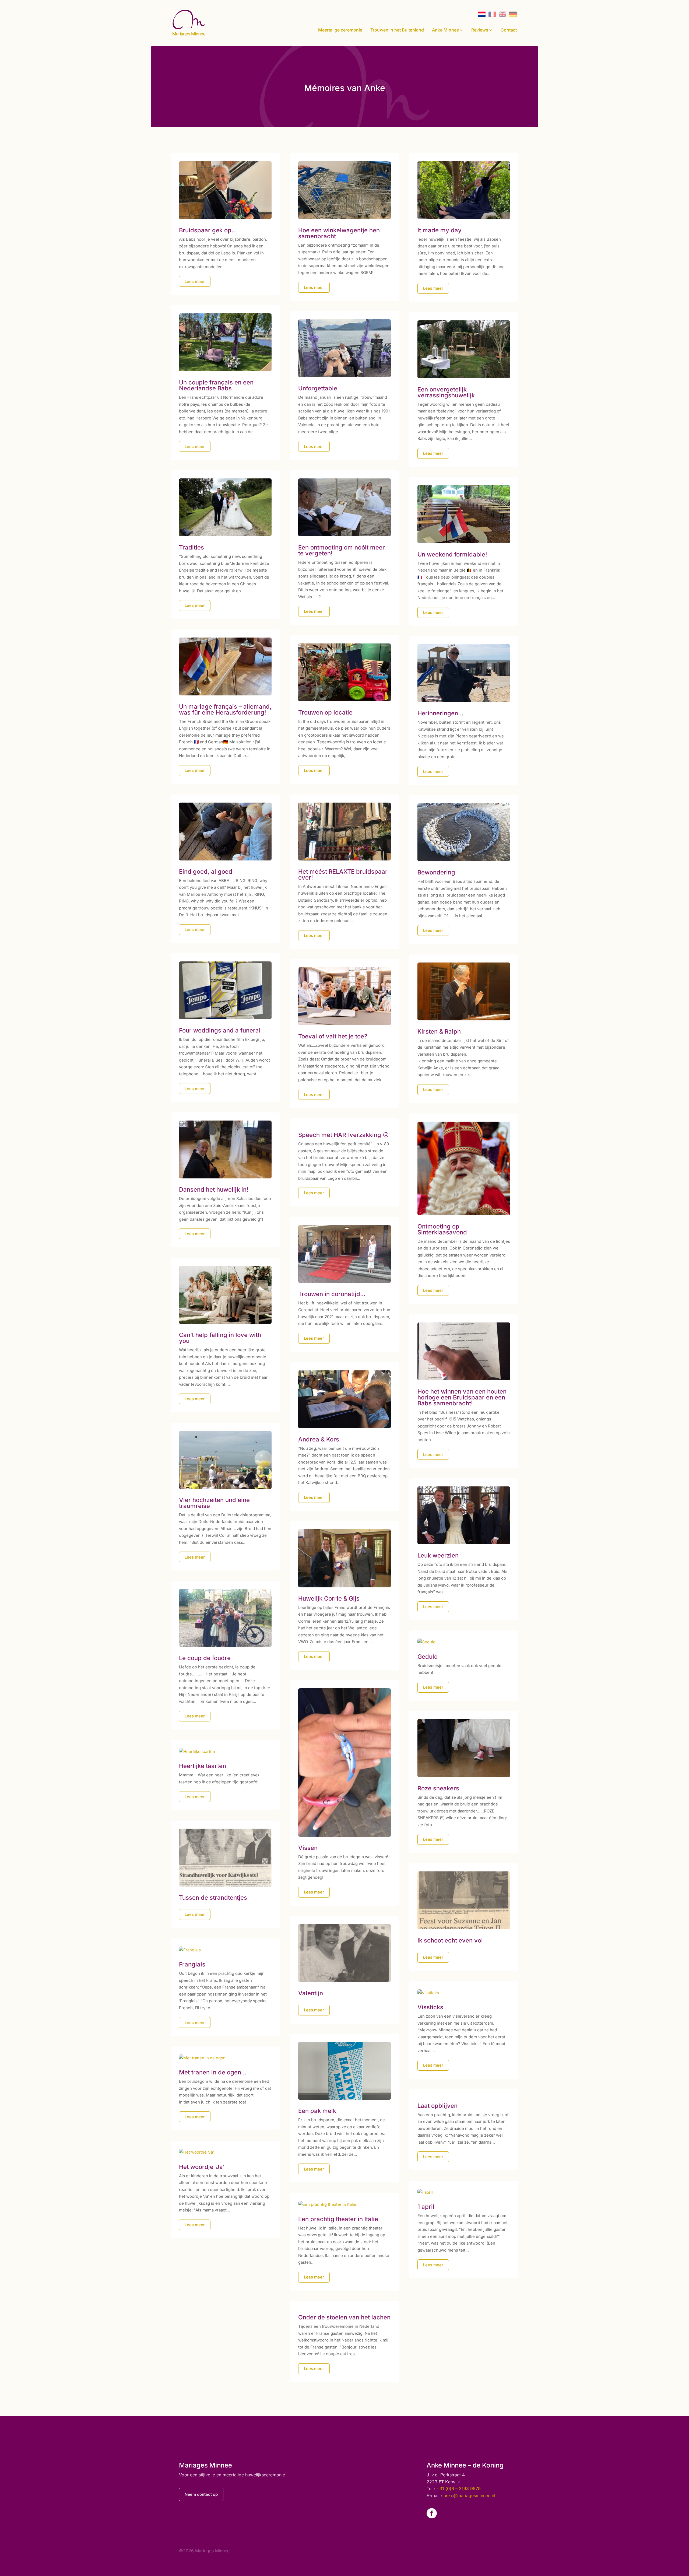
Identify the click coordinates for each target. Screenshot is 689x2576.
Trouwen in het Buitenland (397, 30)
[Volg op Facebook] (432, 2513)
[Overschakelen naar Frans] (492, 14)
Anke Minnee (445, 30)
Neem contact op (201, 2494)
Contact (509, 30)
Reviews (480, 30)
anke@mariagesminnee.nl (469, 2495)
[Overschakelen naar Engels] (503, 14)
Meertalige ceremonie (340, 30)
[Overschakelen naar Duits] (513, 14)
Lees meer (195, 281)
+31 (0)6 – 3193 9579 (459, 2488)
